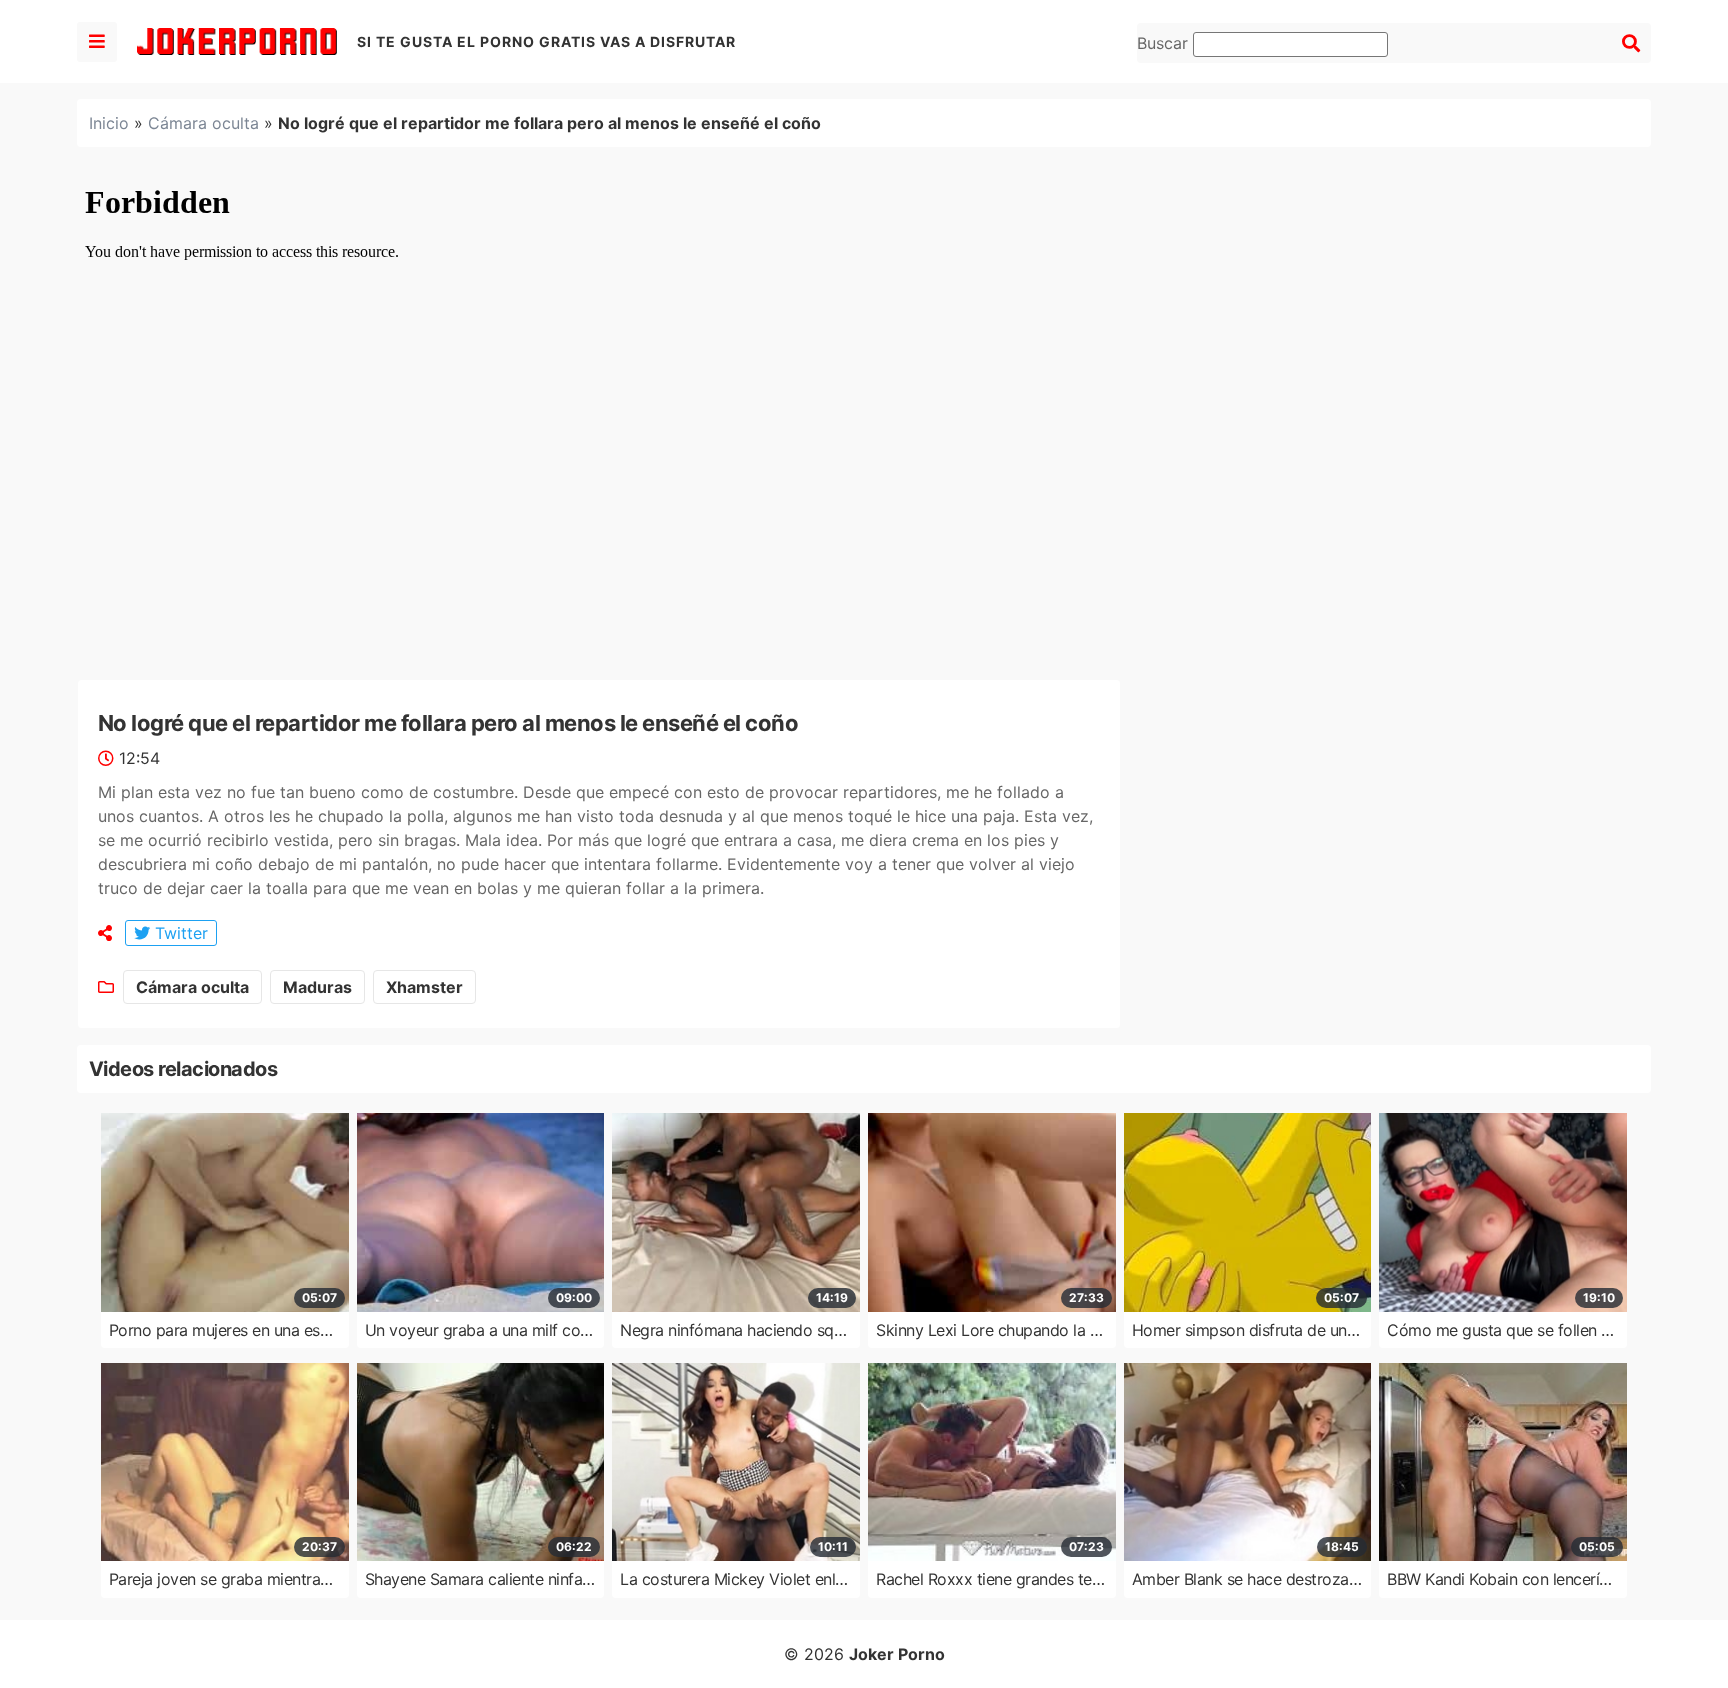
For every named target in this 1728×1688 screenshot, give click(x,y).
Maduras (317, 987)
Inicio (109, 123)
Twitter (179, 933)
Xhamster (424, 987)
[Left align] (97, 42)
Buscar (1165, 43)
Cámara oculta (203, 123)
